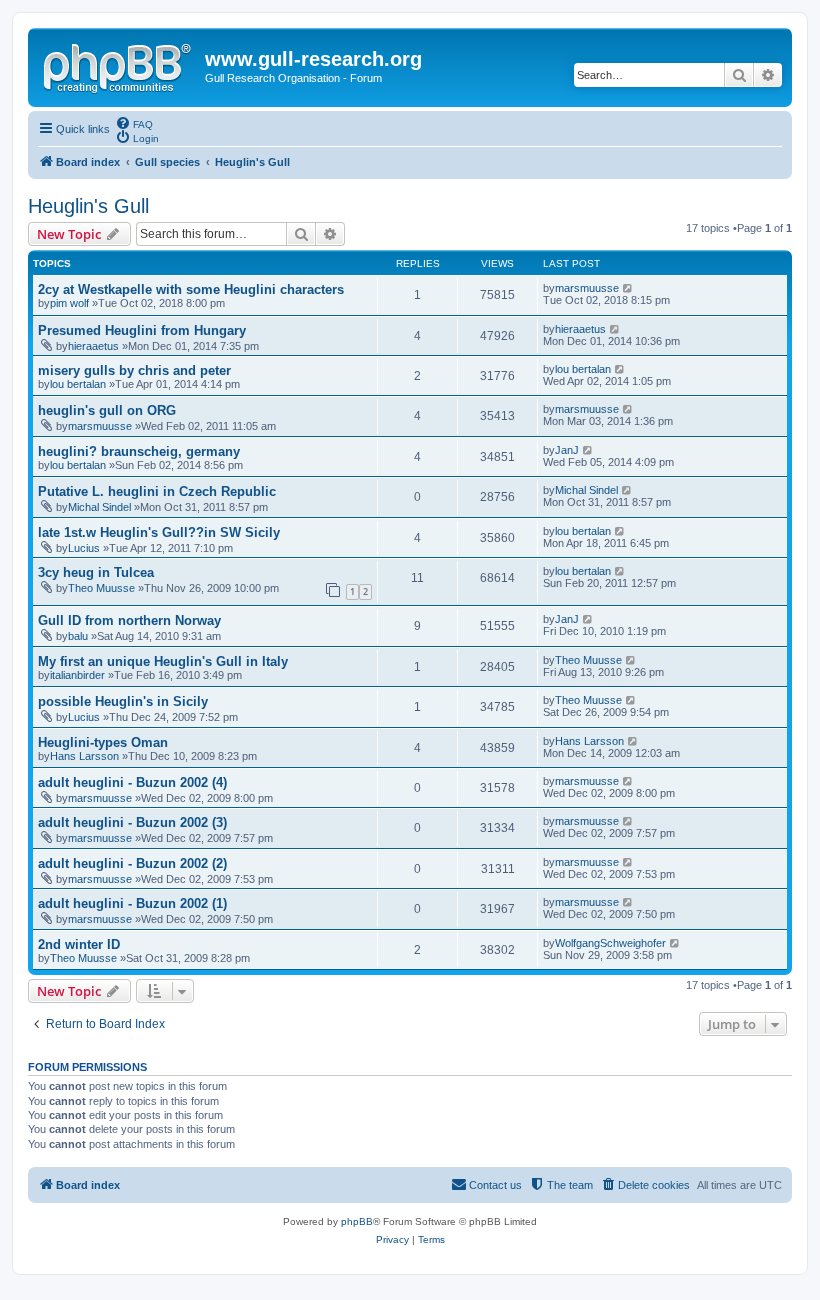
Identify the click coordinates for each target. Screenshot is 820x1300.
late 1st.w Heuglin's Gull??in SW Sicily (159, 532)
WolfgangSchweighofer (610, 943)
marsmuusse (587, 288)
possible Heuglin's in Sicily (123, 701)
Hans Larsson (84, 756)
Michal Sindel (99, 507)
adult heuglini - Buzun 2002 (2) (132, 863)
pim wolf (69, 303)
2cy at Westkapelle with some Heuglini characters (191, 289)
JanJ (567, 450)
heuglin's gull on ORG (107, 410)
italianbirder (77, 675)
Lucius (84, 548)
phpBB (357, 1221)
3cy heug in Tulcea (96, 572)
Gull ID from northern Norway (129, 620)
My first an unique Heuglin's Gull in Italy (163, 661)
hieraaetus (93, 346)
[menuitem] (134, 123)
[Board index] (119, 65)
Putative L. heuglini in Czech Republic (157, 491)
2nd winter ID (79, 944)
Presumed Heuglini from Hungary (142, 330)
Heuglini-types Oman (103, 742)
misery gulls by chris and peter (134, 370)
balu (78, 636)
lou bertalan (78, 384)
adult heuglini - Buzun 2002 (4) (132, 782)
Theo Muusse (101, 588)
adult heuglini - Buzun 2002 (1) (132, 903)
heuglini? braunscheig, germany (139, 451)
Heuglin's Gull (88, 206)
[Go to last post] (628, 288)
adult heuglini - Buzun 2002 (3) (132, 822)
